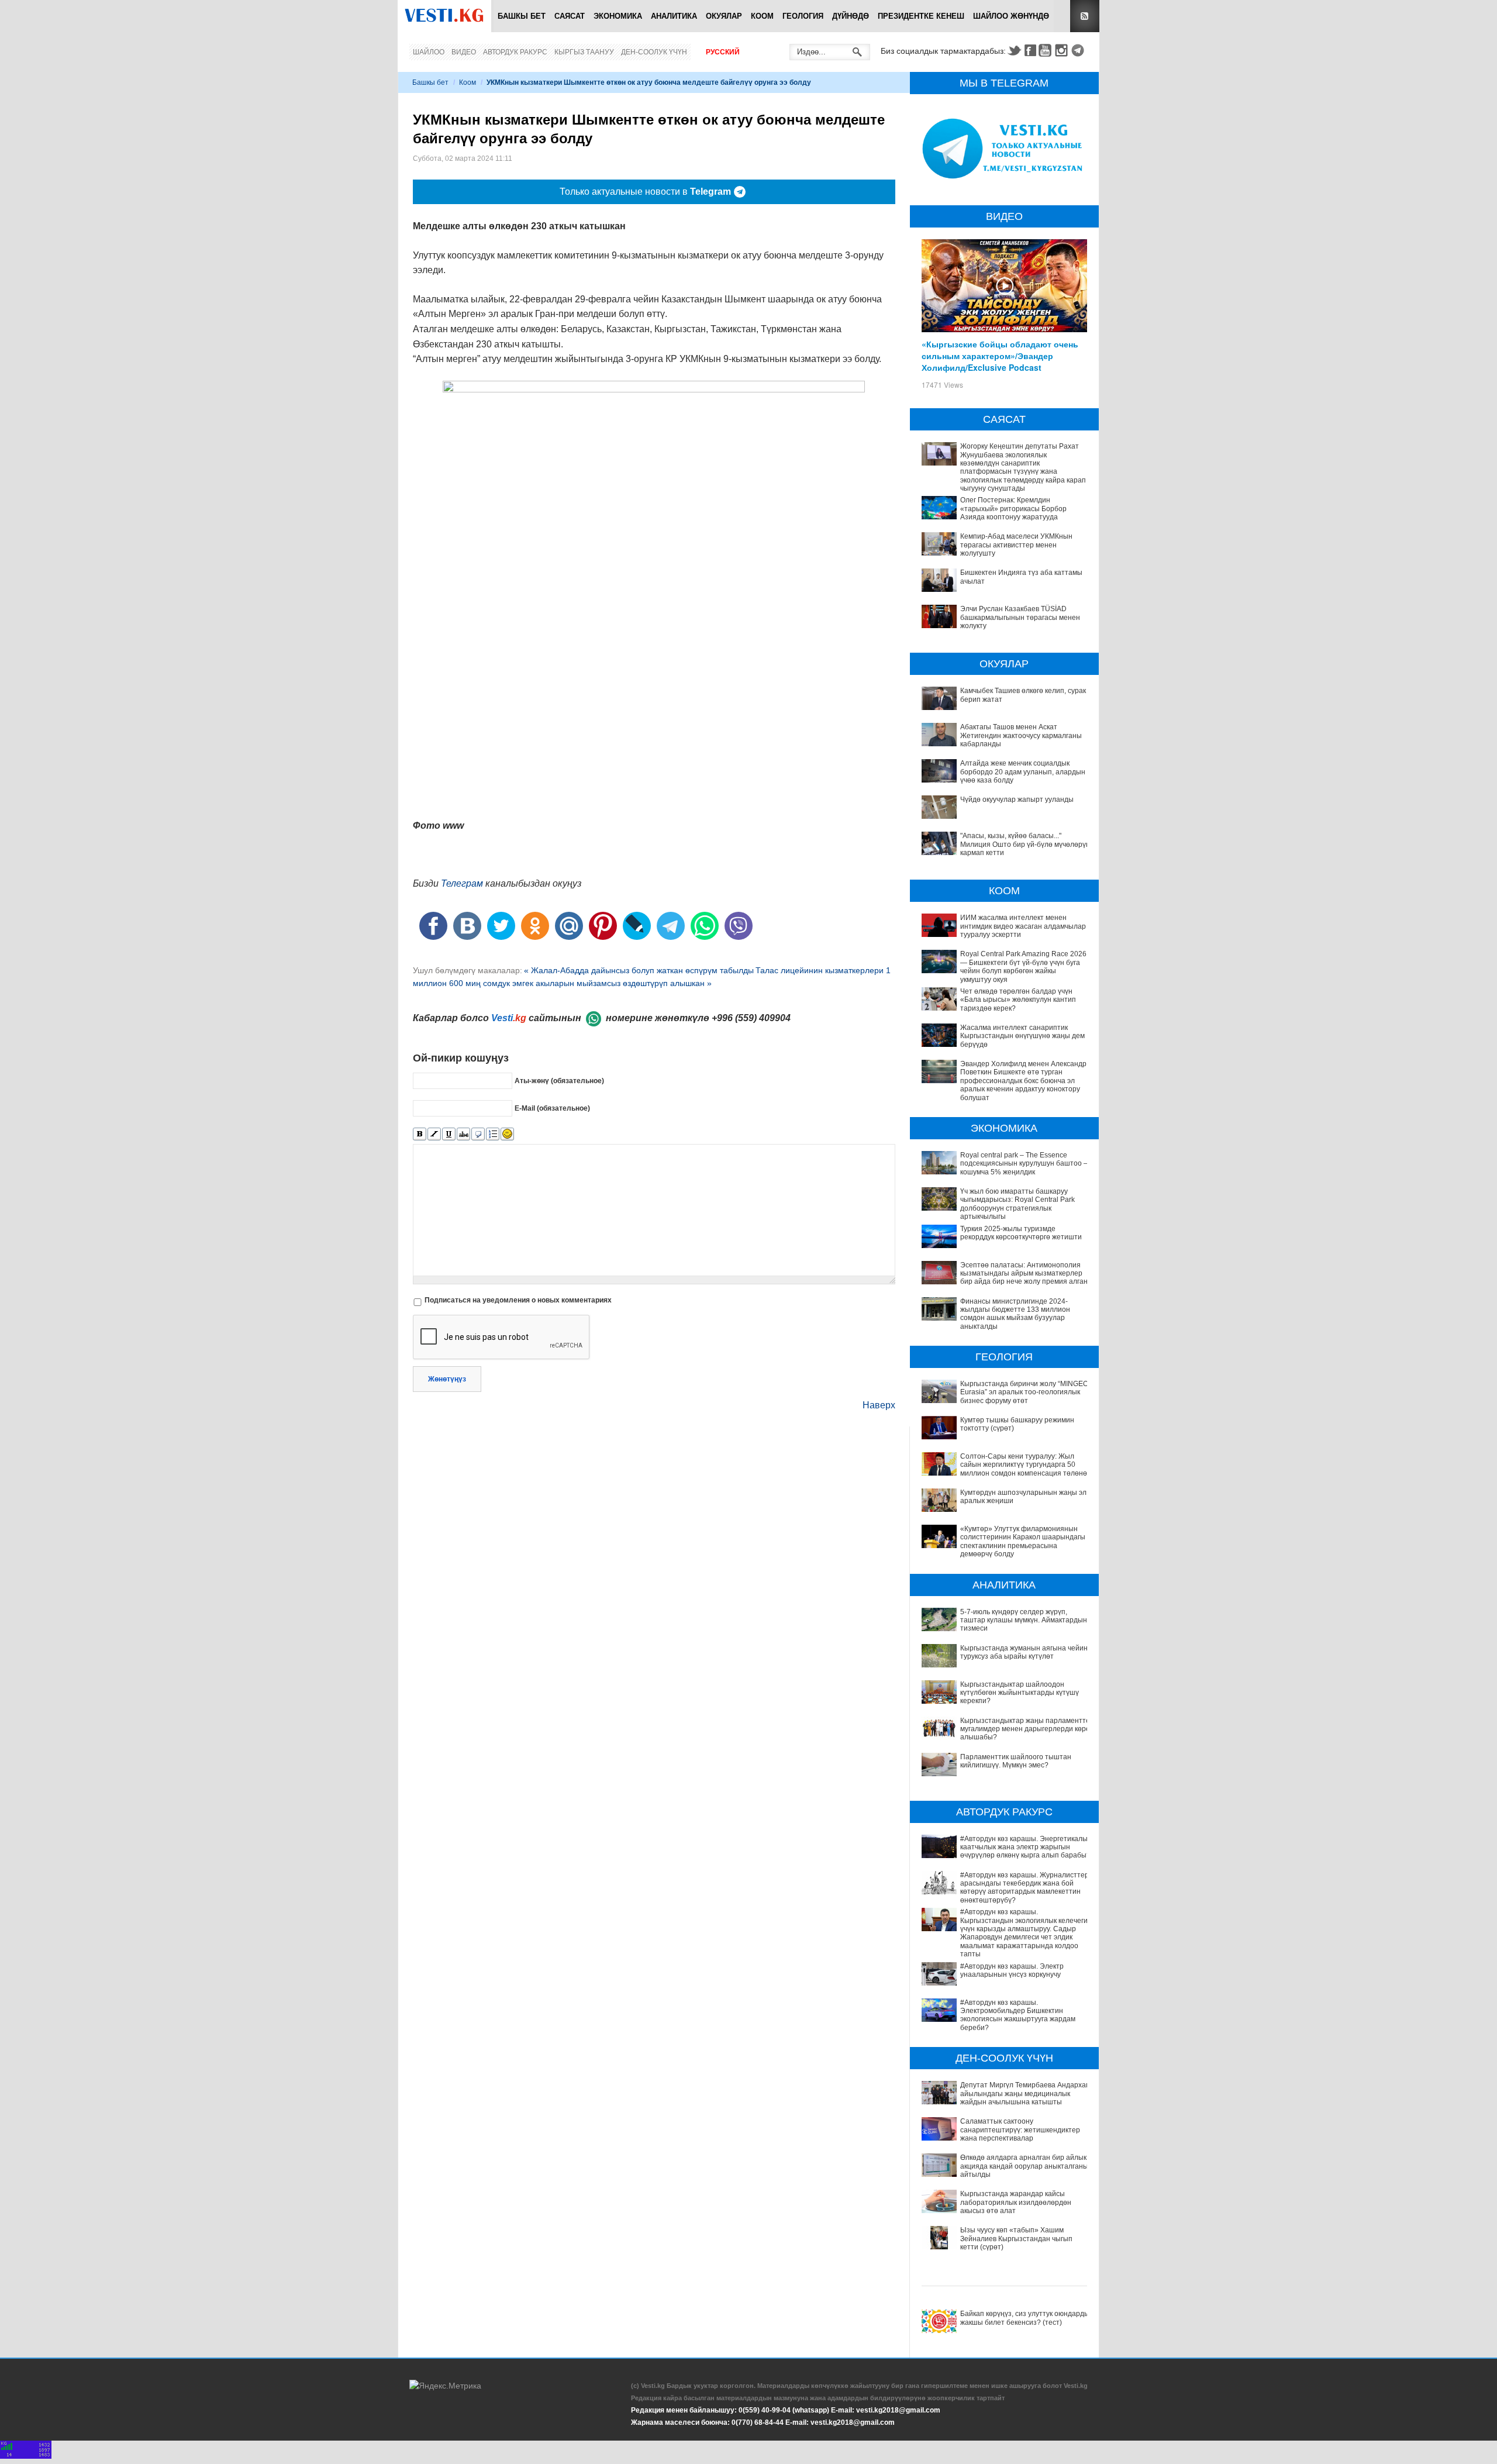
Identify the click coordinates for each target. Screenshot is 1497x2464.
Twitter (1014, 50)
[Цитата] (478, 1134)
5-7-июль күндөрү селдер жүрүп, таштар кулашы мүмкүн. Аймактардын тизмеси (1024, 1620)
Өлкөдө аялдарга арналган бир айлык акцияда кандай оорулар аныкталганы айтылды (1024, 2166)
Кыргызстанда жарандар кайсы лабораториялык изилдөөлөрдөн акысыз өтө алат (1016, 2202)
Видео (464, 52)
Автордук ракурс (515, 52)
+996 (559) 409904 (751, 1018)
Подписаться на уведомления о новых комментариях (518, 1300)
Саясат (570, 16)
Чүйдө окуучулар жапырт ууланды (1017, 799)
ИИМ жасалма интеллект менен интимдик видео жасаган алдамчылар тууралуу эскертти (1023, 926)
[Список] (493, 1134)
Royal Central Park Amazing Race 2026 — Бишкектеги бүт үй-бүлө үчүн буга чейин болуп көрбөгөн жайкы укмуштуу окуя (1023, 966)
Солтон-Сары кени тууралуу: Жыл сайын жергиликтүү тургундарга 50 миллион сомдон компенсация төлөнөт (1025, 1465)
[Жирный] (420, 1134)
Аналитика (674, 16)
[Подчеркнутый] (449, 1134)
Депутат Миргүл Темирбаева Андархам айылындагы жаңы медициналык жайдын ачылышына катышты (1025, 2093)
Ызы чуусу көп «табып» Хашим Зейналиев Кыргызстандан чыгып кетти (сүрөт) (1016, 2239)
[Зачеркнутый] (463, 1134)
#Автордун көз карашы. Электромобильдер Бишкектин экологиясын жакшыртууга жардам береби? (1018, 2015)
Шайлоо (429, 52)
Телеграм (462, 883)
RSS (1085, 16)
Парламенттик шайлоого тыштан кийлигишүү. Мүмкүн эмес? (1016, 1761)
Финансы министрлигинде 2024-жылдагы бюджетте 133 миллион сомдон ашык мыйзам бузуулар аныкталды (1015, 1314)
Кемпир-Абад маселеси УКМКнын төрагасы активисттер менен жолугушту (1016, 545)
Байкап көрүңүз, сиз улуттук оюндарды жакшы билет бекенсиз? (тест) (1025, 2318)
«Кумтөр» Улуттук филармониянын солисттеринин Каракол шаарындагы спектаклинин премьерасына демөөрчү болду (1023, 1541)
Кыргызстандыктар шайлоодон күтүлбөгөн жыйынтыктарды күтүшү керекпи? (1020, 1693)
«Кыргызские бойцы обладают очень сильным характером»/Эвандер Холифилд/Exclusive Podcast (1000, 356)
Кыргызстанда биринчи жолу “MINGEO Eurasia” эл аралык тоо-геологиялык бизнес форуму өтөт (1024, 1392)
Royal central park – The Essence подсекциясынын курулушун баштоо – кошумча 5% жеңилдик (1024, 1164)
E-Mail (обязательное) (552, 1108)
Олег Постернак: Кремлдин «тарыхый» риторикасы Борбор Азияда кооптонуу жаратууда (1013, 509)
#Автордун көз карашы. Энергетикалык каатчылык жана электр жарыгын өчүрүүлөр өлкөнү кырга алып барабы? (1025, 1847)
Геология (803, 16)
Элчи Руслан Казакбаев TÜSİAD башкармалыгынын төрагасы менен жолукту (1020, 617)
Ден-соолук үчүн (654, 52)
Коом (762, 16)
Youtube (1047, 50)
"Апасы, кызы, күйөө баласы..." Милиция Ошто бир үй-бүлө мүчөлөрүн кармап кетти (1025, 844)
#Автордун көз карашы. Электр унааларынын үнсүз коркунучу (1012, 1970)
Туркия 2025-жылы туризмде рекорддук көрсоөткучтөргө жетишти (1021, 1233)
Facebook (1030, 50)
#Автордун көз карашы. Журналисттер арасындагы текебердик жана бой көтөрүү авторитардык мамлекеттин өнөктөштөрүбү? (1025, 1888)
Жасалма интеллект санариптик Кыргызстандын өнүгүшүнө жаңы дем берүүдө (1022, 1036)
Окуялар (724, 16)
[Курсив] (434, 1134)
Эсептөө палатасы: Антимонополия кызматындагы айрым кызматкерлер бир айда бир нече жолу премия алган (1024, 1274)
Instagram (1063, 50)
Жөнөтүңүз (447, 1379)
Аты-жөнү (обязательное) (559, 1081)
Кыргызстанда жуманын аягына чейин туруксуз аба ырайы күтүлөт (1024, 1652)
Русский (723, 52)
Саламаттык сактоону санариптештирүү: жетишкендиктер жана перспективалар (1020, 2130)
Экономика (618, 16)
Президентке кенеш (921, 16)
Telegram (1079, 50)
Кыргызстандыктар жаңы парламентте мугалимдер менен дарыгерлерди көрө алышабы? (1025, 1729)
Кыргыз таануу (584, 52)
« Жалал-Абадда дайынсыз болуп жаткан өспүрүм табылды (639, 970)
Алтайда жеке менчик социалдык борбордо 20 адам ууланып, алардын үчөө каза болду (1023, 772)
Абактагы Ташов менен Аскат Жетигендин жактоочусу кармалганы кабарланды (1021, 735)
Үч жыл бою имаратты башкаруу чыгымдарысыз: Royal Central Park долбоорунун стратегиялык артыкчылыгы (1017, 1204)
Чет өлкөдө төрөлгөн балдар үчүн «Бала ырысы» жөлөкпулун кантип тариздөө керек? (1018, 1000)
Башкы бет (522, 16)
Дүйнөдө (851, 16)
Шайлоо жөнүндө (1011, 16)
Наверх (879, 1405)
